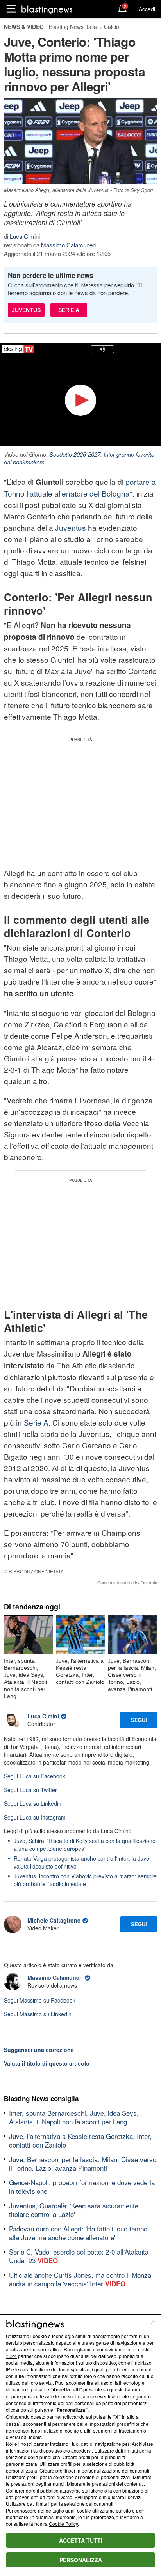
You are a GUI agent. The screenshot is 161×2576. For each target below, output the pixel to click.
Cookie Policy (63, 2524)
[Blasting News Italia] (47, 9)
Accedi (147, 9)
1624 (11, 2356)
